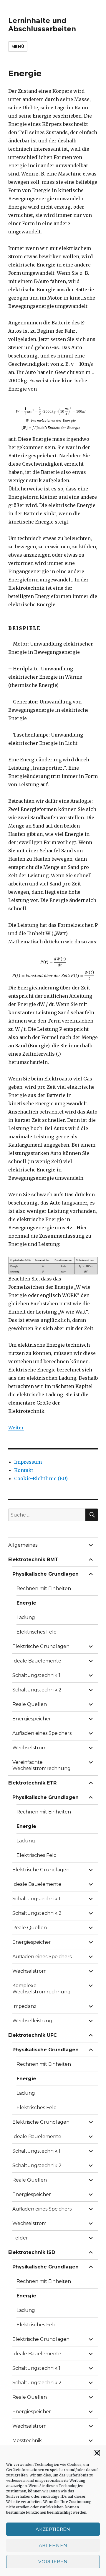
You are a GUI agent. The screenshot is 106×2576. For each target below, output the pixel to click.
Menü (18, 46)
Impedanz (24, 2006)
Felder (20, 2238)
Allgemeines (23, 1545)
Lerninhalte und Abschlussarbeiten (42, 25)
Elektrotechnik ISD (32, 2252)
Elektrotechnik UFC (33, 2035)
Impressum (28, 1462)
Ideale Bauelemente (37, 1661)
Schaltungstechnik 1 (36, 1675)
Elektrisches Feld (37, 1632)
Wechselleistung (32, 2021)
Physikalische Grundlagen (45, 1574)
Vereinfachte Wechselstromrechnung (42, 1765)
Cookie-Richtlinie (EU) (41, 1478)
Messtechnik (27, 2441)
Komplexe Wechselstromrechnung (42, 1989)
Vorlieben (53, 2562)
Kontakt (24, 1470)
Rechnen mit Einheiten (44, 1588)
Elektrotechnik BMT (33, 1560)
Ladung (26, 1617)
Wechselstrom (29, 1748)
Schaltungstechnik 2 (37, 1690)
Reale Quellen (30, 1704)
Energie (26, 1603)
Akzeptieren (53, 2529)
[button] (97, 2453)
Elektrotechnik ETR (32, 1783)
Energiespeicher (32, 1719)
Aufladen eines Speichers (42, 1733)
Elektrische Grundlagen (41, 1646)
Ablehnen (53, 2545)
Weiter (16, 1428)
